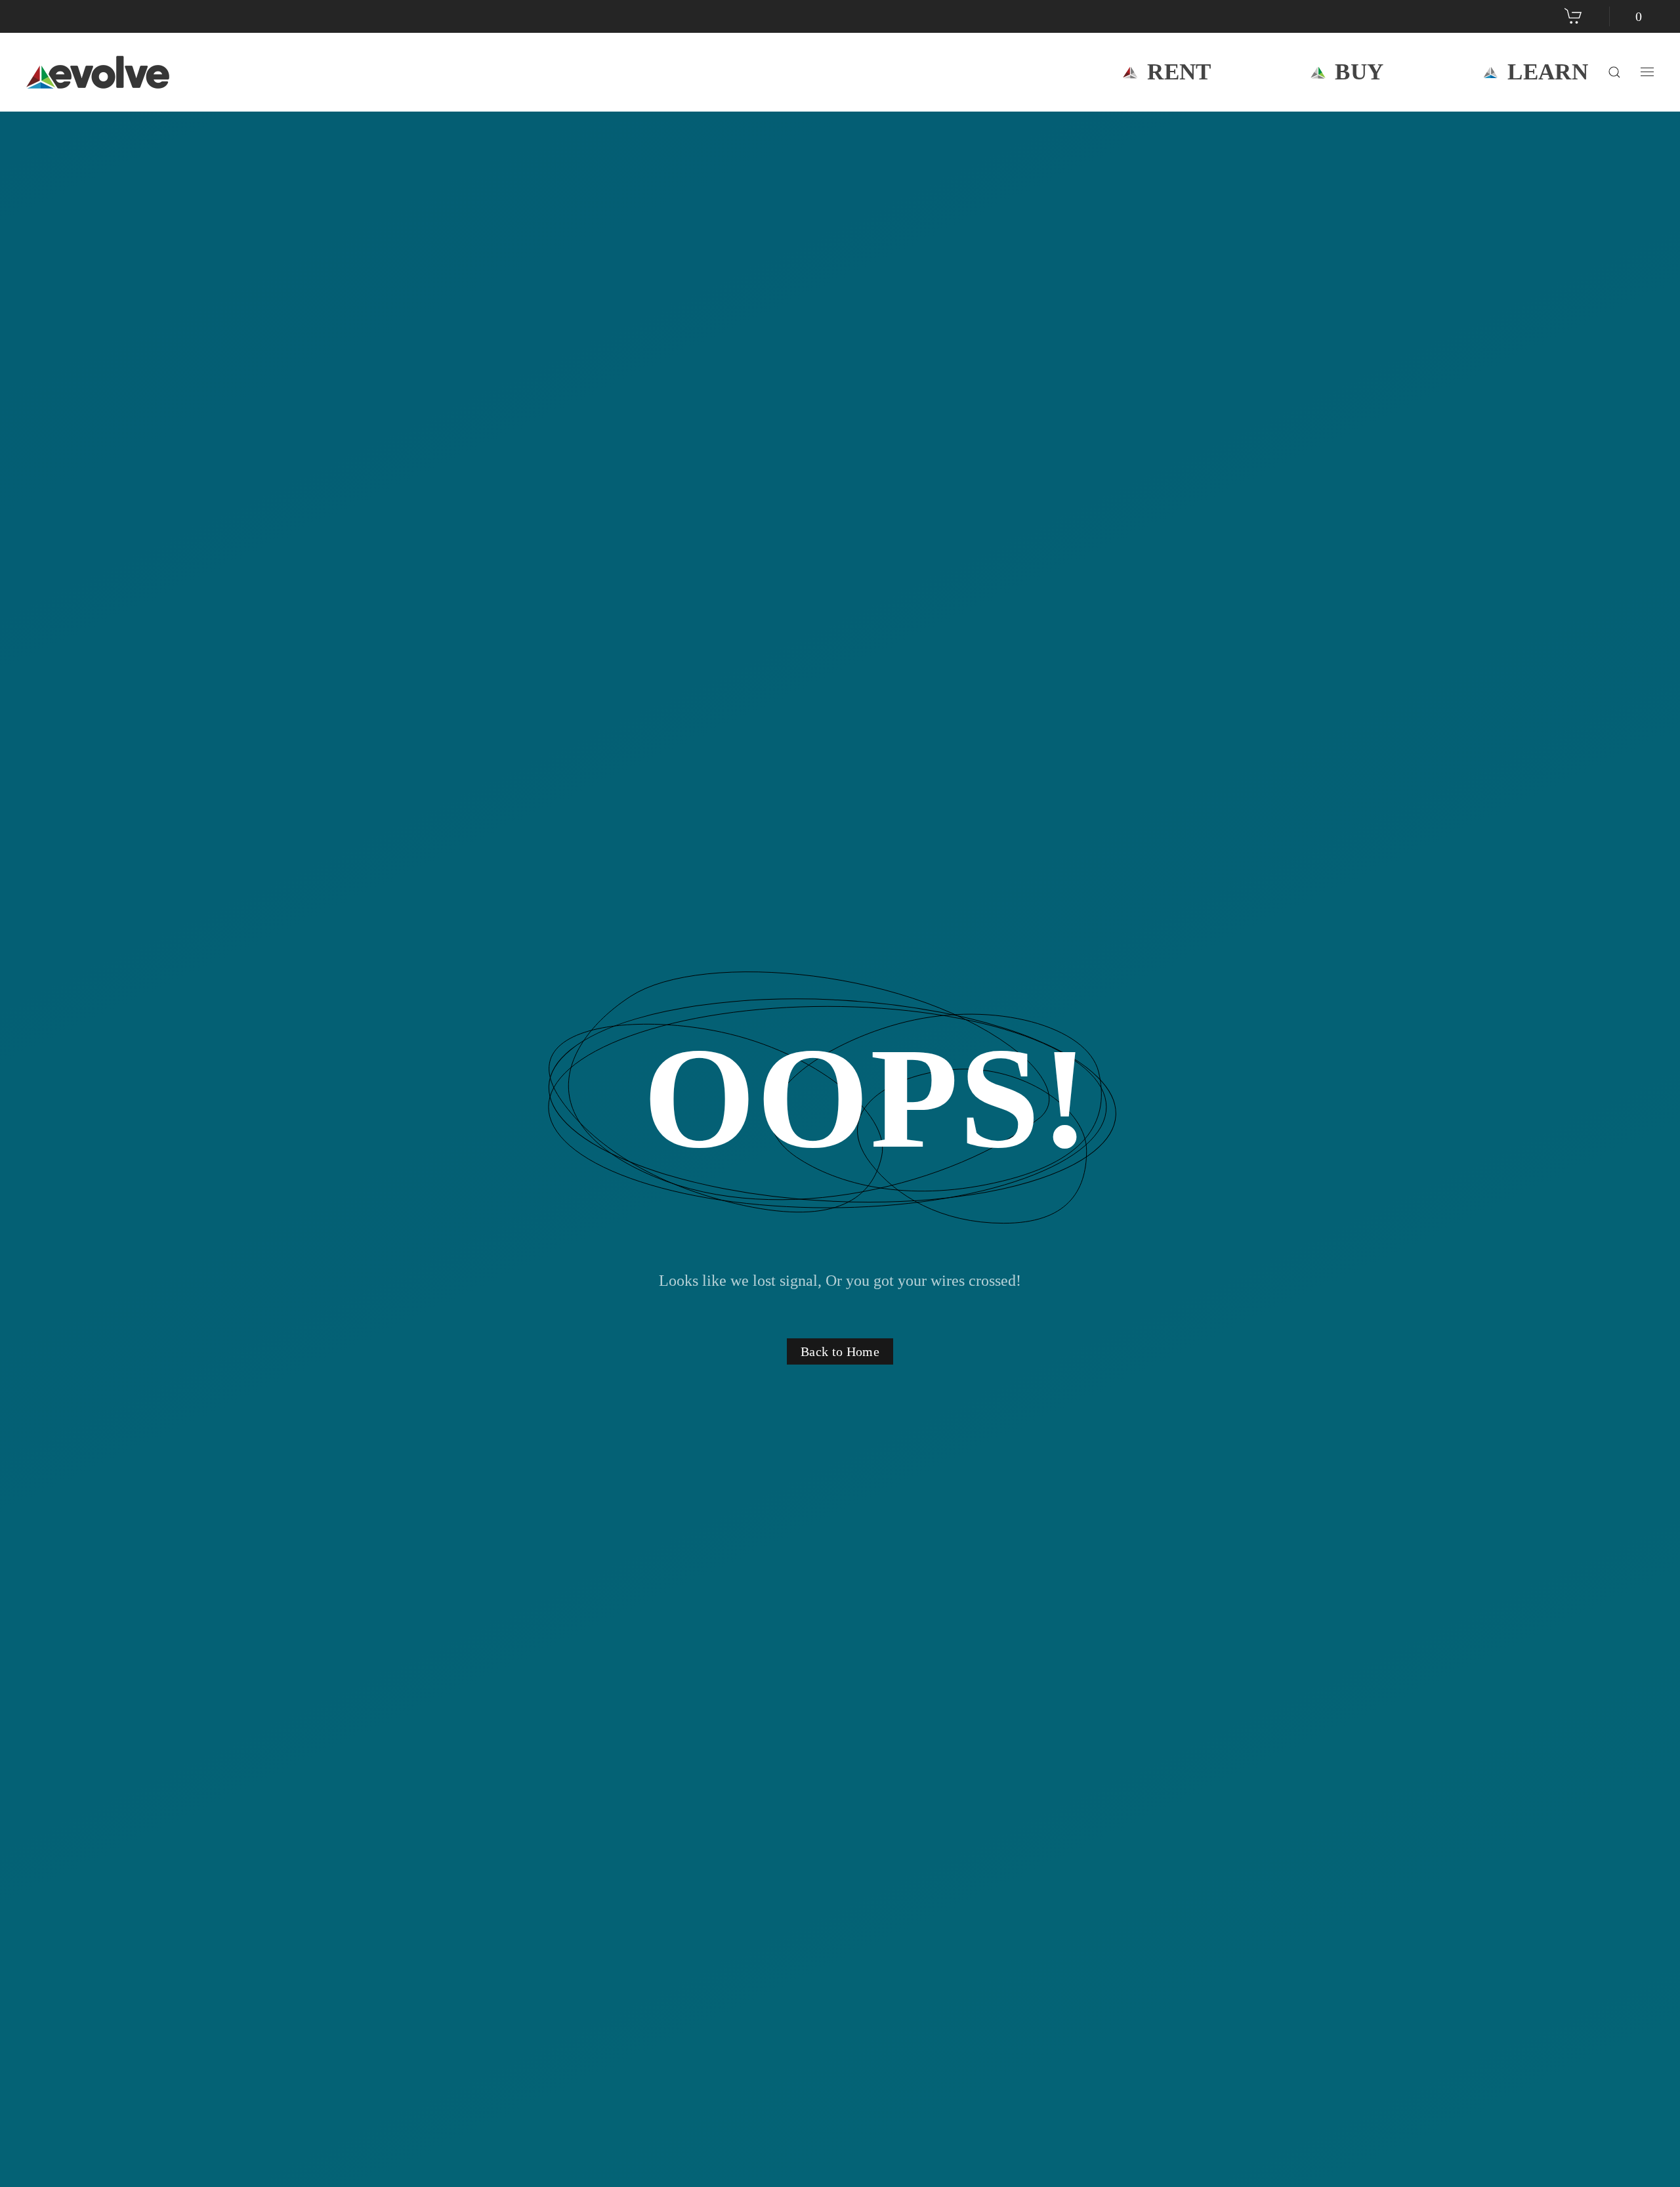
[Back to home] (100, 72)
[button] (1614, 72)
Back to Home (840, 1351)
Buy (1359, 72)
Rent (1179, 72)
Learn (1548, 72)
